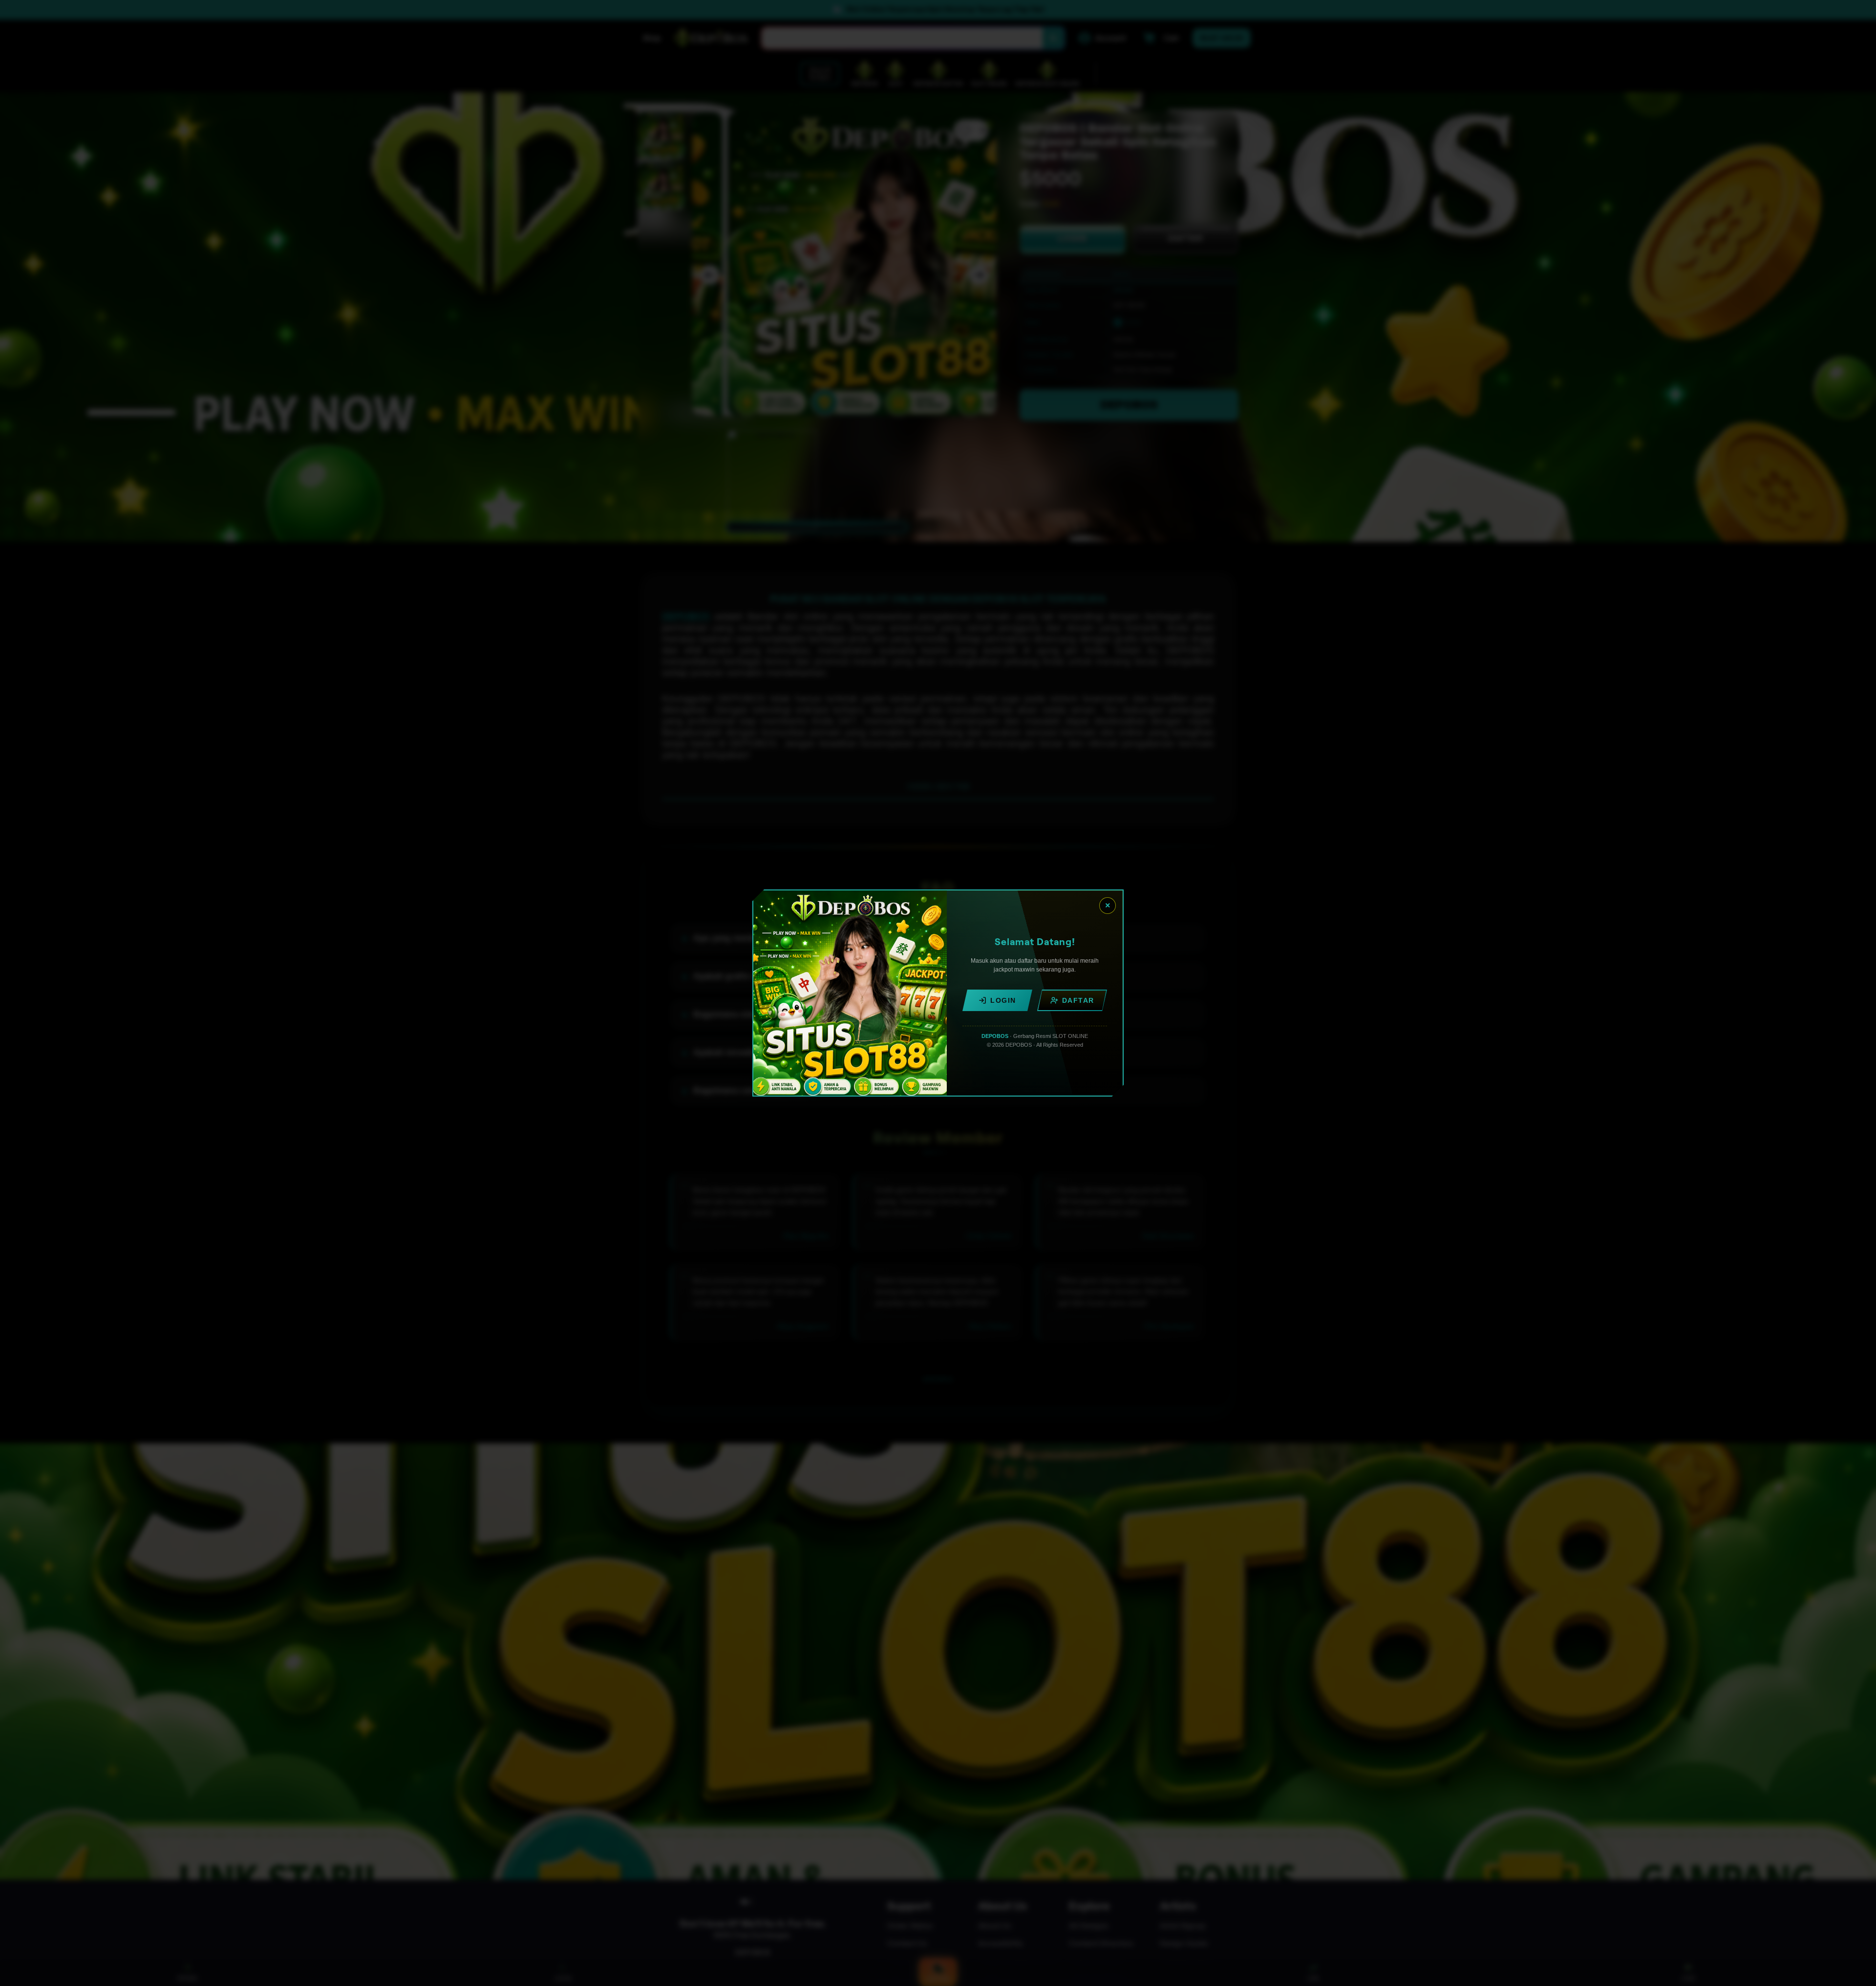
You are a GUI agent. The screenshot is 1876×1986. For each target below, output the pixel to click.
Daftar (1078, 1000)
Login (1003, 1000)
